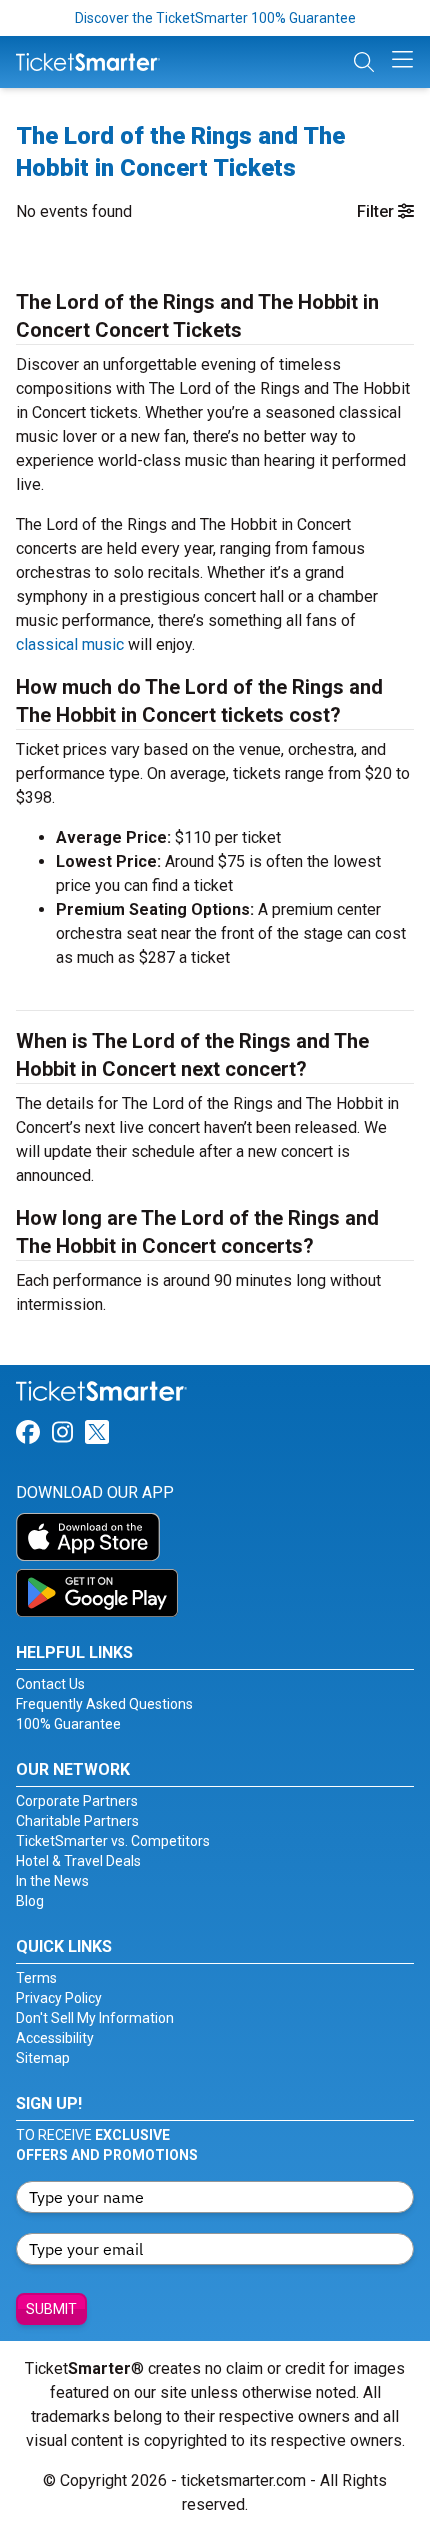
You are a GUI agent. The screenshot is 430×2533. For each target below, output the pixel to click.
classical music (70, 644)
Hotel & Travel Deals (78, 1861)
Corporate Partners (77, 1801)
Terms (36, 1978)
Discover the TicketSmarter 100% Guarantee (215, 18)
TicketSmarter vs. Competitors (113, 1841)
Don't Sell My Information (95, 2018)
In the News (52, 1881)
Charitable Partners (77, 1821)
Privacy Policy (59, 1998)
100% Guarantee (68, 1724)
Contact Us (50, 1684)
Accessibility (55, 2038)
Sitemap (43, 2058)
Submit (51, 2309)
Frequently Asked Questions (104, 1704)
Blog (30, 1901)
